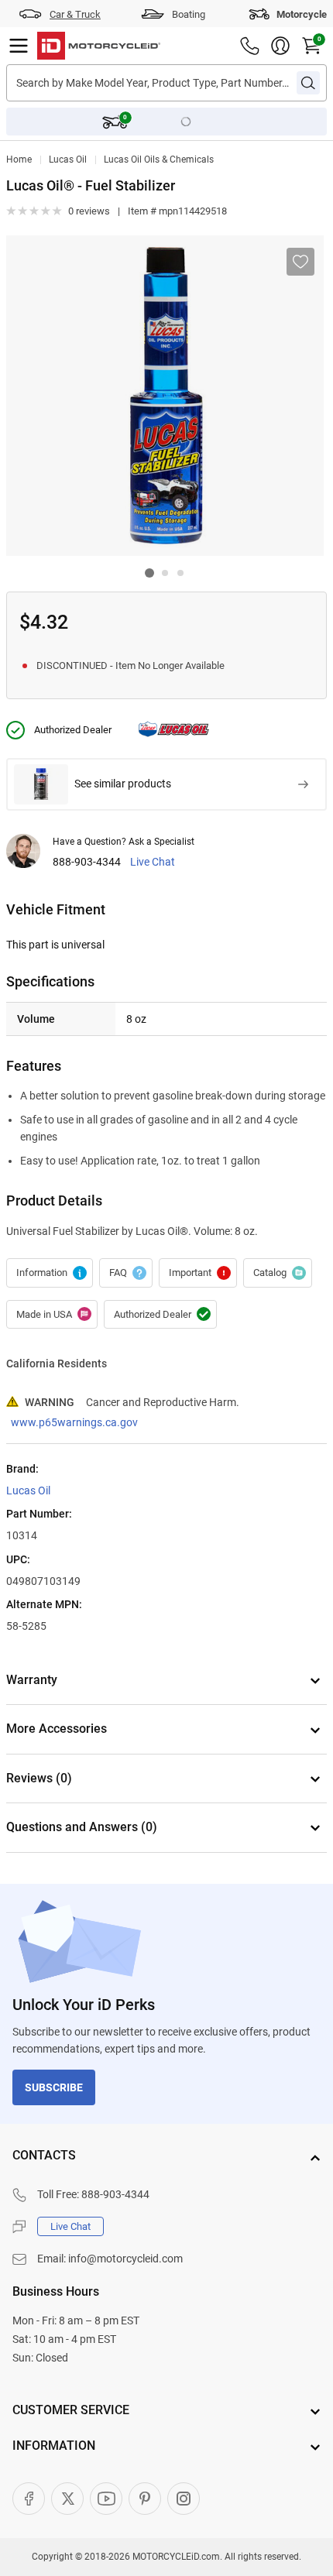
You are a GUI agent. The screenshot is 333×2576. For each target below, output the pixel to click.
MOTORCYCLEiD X (67, 2499)
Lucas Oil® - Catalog (278, 1273)
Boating (189, 14)
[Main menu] (19, 46)
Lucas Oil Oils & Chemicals (159, 159)
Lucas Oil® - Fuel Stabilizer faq (126, 1273)
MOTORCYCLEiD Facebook (29, 2499)
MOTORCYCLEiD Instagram (184, 2499)
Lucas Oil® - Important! (198, 1273)
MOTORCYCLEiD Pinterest (145, 2499)
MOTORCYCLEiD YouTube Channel (106, 2499)
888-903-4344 (87, 862)
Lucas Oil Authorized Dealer (160, 1315)
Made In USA (52, 1315)
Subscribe (54, 2087)
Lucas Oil (68, 159)
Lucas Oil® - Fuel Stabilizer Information (50, 1273)
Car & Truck (75, 14)
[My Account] (280, 46)
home (19, 159)
